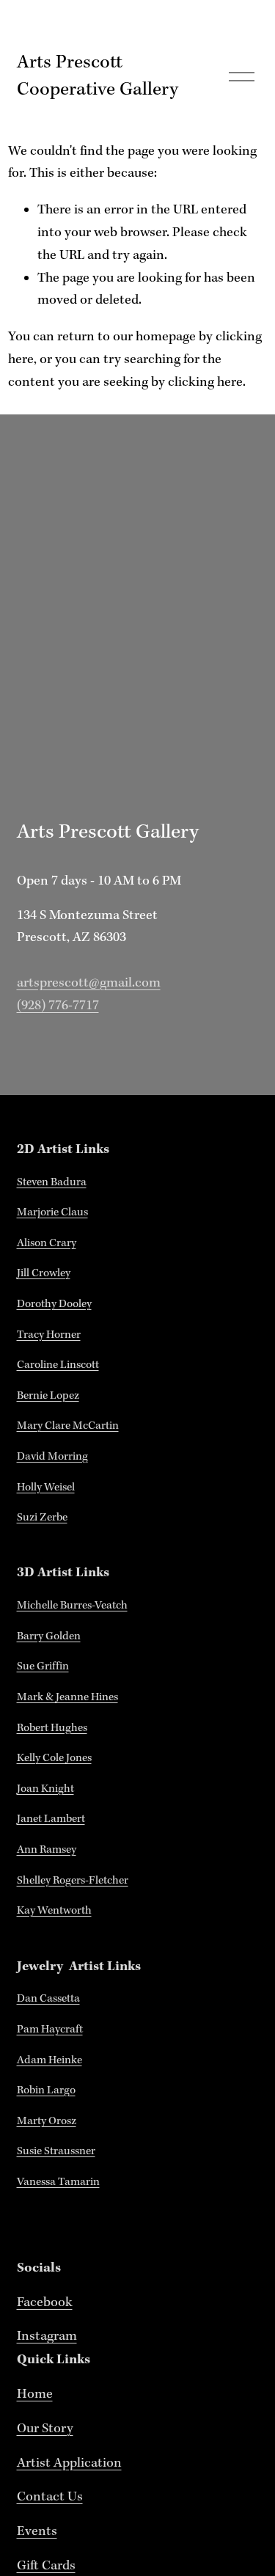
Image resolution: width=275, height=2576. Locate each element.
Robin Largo (46, 2090)
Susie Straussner (56, 2151)
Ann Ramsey (47, 1850)
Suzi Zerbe (42, 1518)
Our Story (45, 2429)
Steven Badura (52, 1182)
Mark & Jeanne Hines (67, 1697)
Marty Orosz (47, 2121)
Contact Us (50, 2497)
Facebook (45, 2303)
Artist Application (69, 2463)
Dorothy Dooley (54, 1304)
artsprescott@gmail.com (89, 983)
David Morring (52, 1457)
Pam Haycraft (50, 2030)
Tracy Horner (49, 1335)
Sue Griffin (43, 1666)
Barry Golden (49, 1636)
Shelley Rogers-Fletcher (73, 1881)
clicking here (205, 383)
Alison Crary (47, 1243)
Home (35, 2394)
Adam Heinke (49, 2060)
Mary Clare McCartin (68, 1426)
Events (37, 2532)
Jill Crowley (44, 1273)
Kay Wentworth (54, 1911)
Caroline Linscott (58, 1365)
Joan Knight (45, 1789)
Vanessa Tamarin (58, 2182)
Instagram (47, 2337)
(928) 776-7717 (58, 1006)
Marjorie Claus (52, 1212)
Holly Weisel (46, 1488)
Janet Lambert (51, 1819)
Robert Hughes (52, 1728)
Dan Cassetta (48, 1999)
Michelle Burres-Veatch (72, 1606)
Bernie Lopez (48, 1396)
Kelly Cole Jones (54, 1758)
